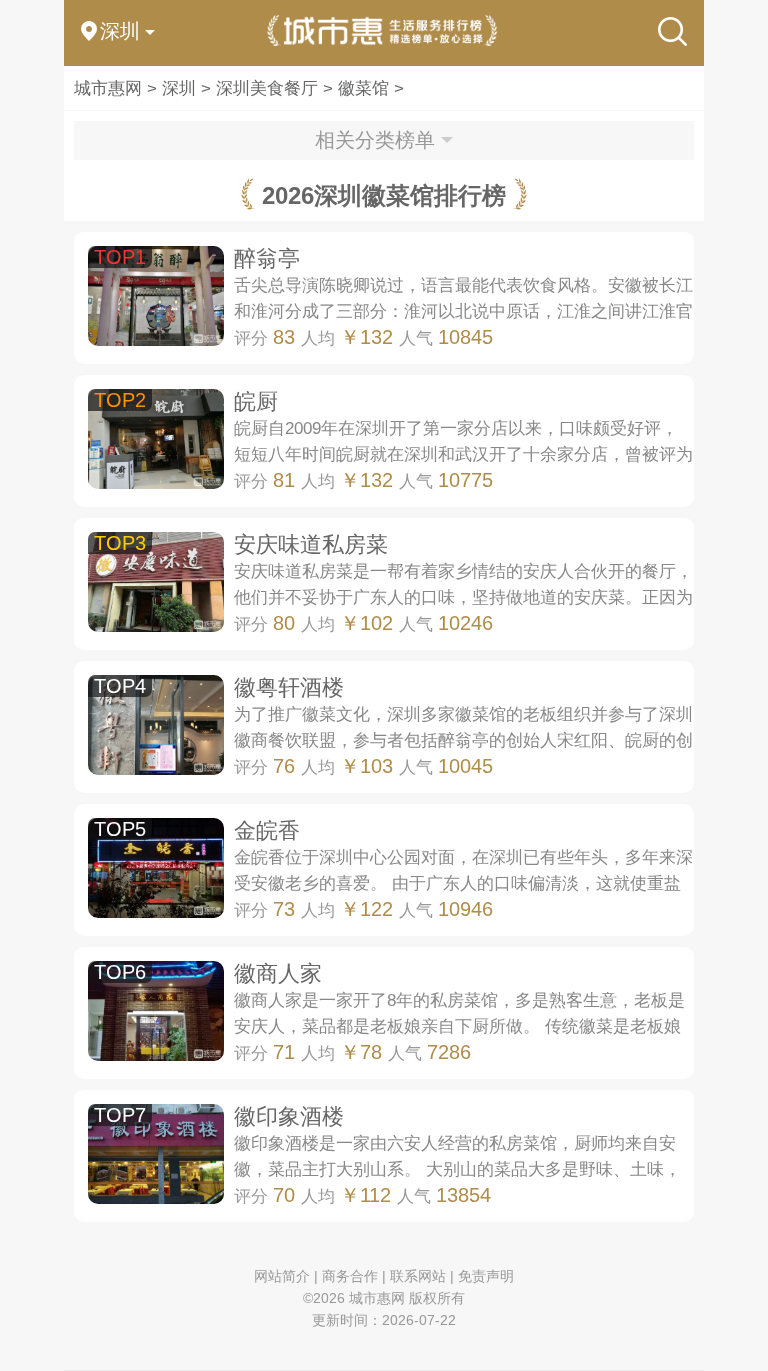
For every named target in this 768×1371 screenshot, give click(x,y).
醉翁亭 (267, 258)
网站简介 (282, 1276)
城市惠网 (108, 88)
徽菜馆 (363, 88)
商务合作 (350, 1276)
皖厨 (256, 401)
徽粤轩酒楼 (289, 687)
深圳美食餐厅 (267, 88)
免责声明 (486, 1276)
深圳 (179, 88)
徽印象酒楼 (289, 1116)
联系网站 (418, 1276)
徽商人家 (278, 973)
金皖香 (267, 830)
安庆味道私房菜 (311, 544)
